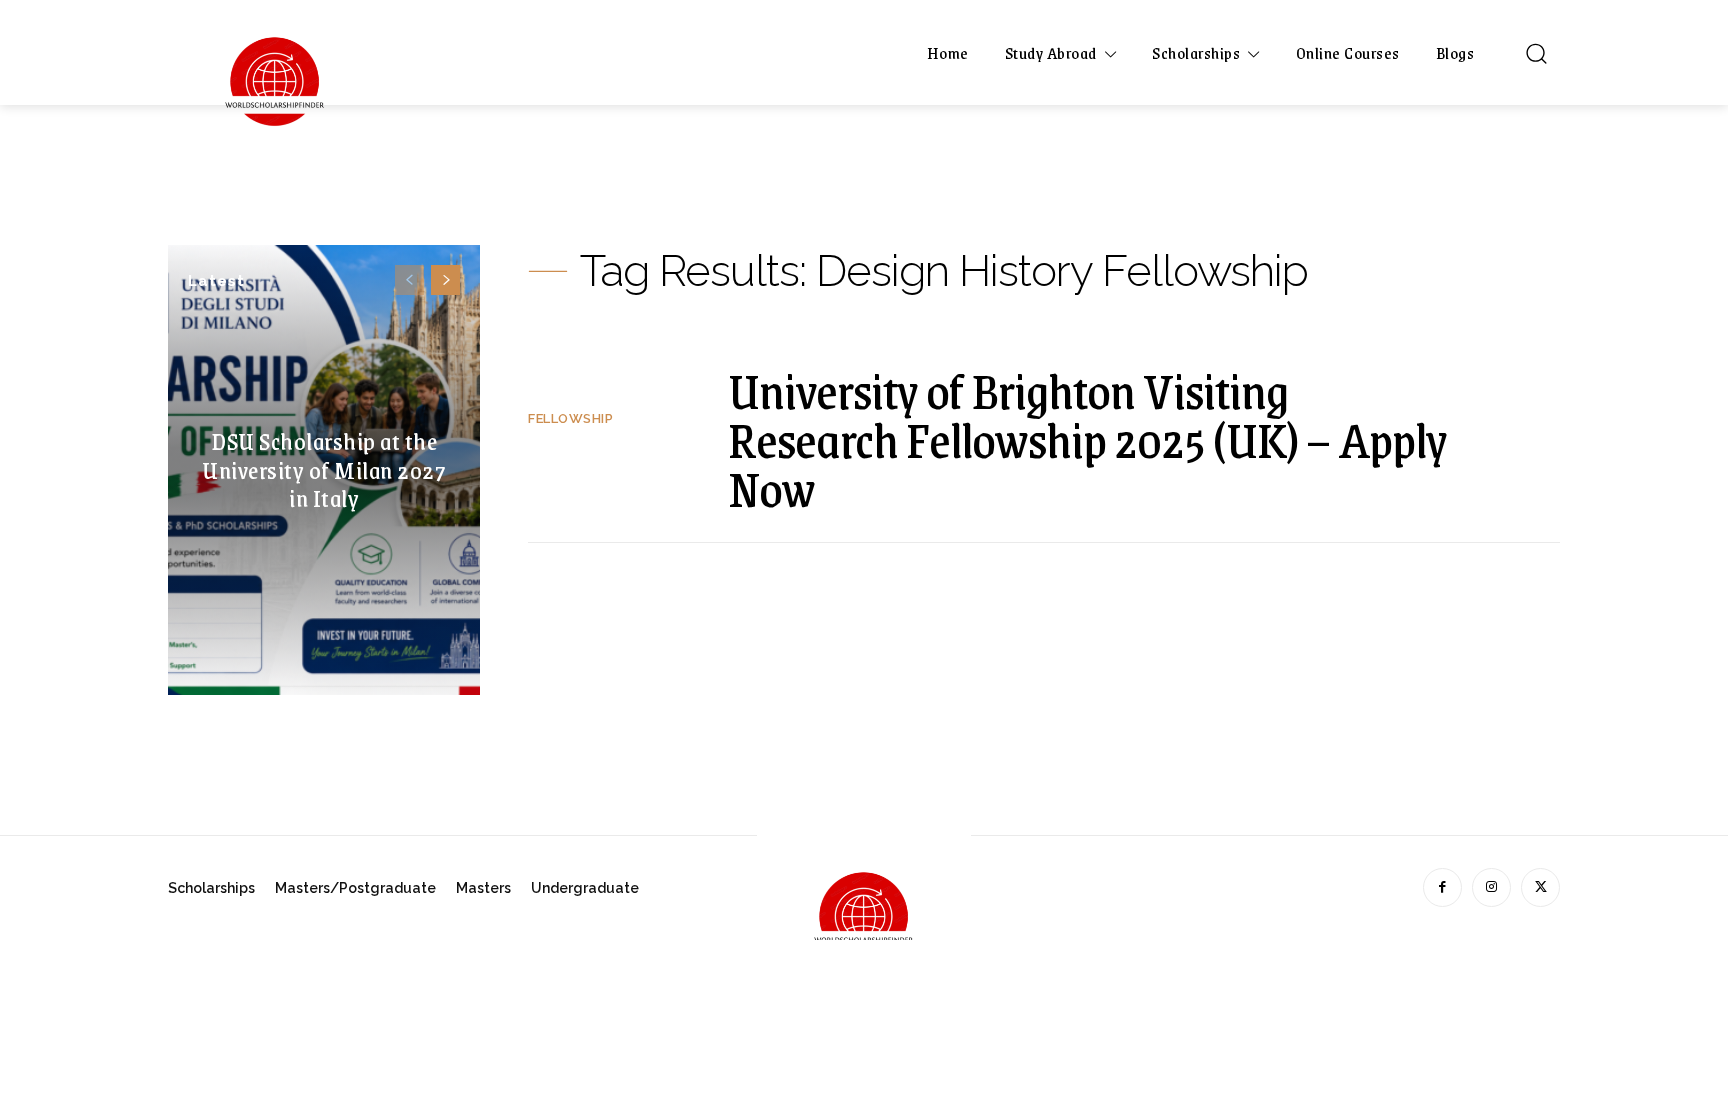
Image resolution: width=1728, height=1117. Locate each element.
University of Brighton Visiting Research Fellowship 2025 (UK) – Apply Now (1087, 438)
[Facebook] (1442, 887)
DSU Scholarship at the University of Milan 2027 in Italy (324, 469)
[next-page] (445, 280)
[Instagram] (1491, 887)
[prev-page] (409, 280)
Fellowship (570, 418)
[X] (1540, 887)
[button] (1536, 53)
